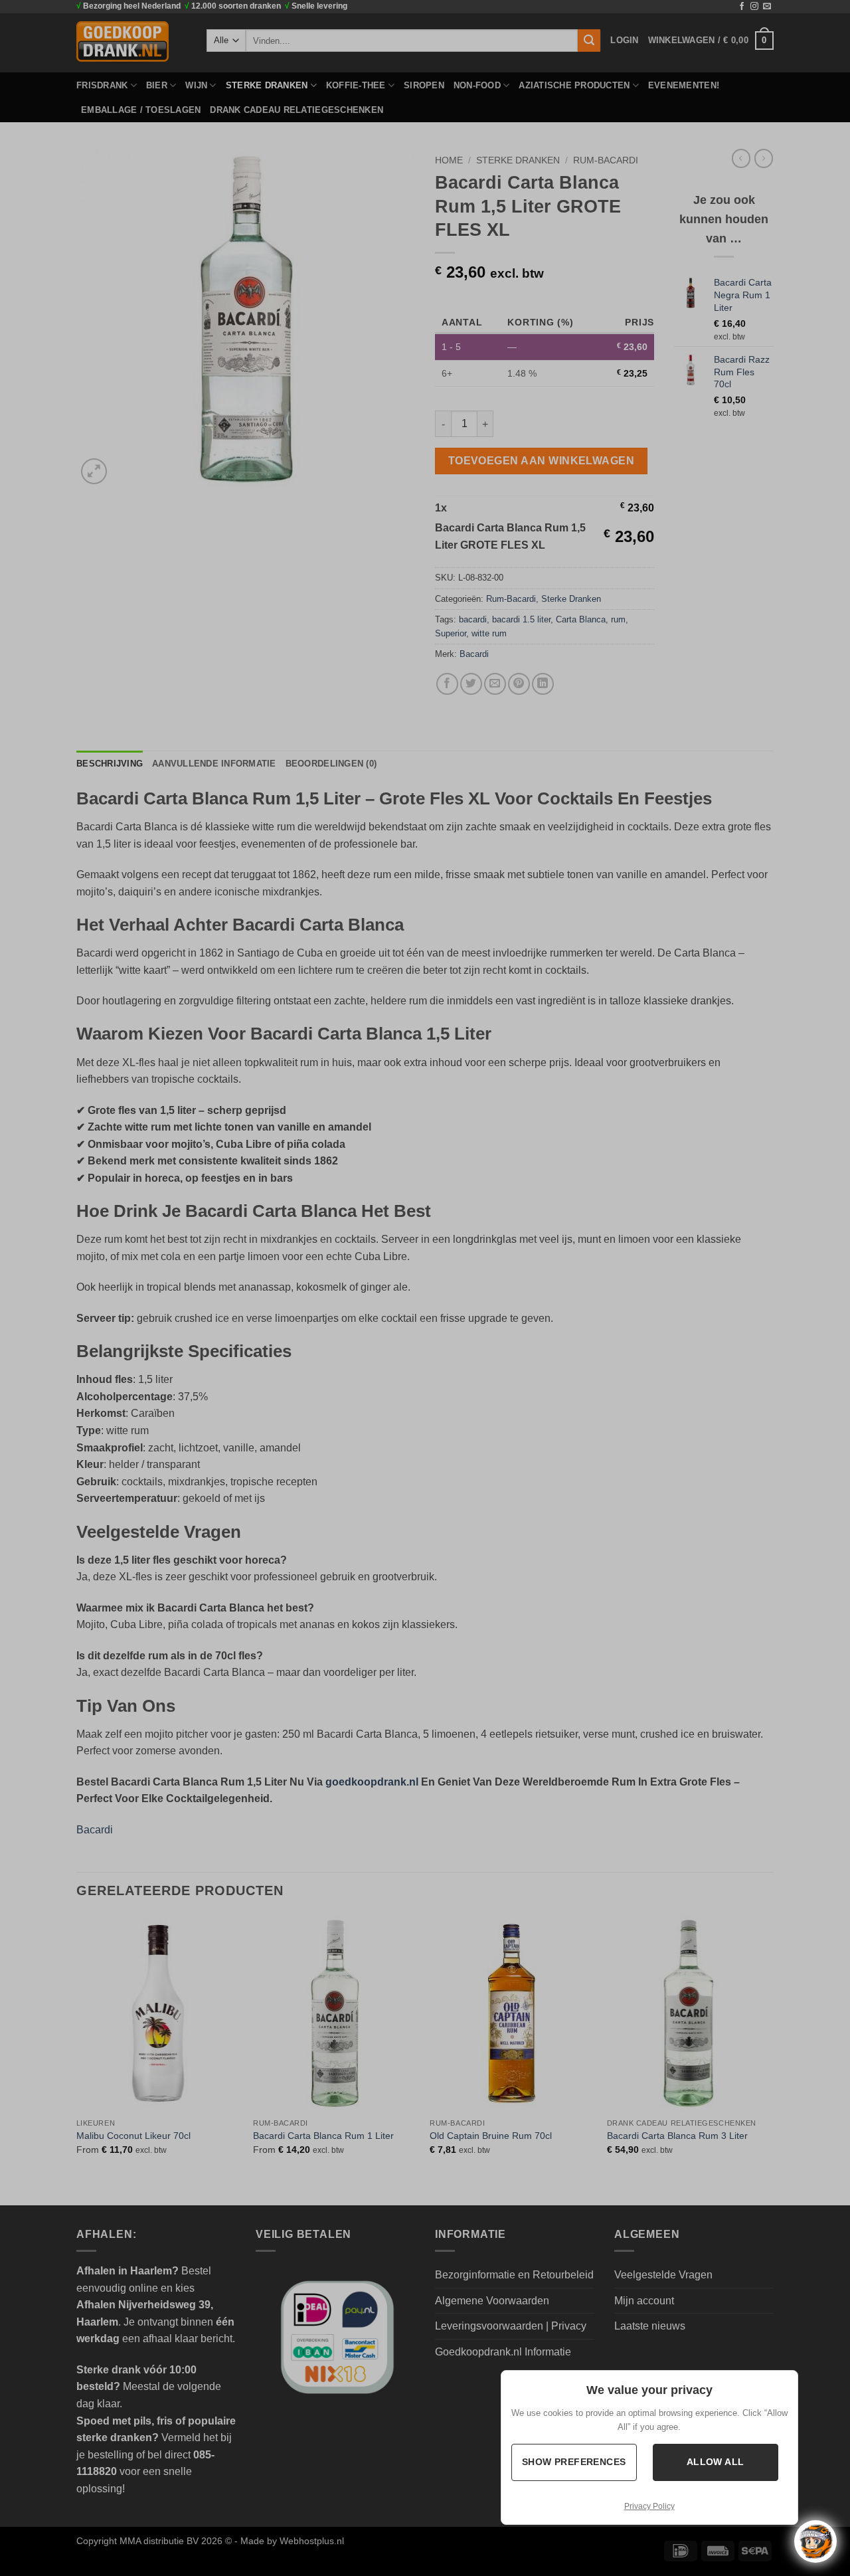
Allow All (716, 2462)
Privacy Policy (649, 2506)
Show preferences (575, 2462)
